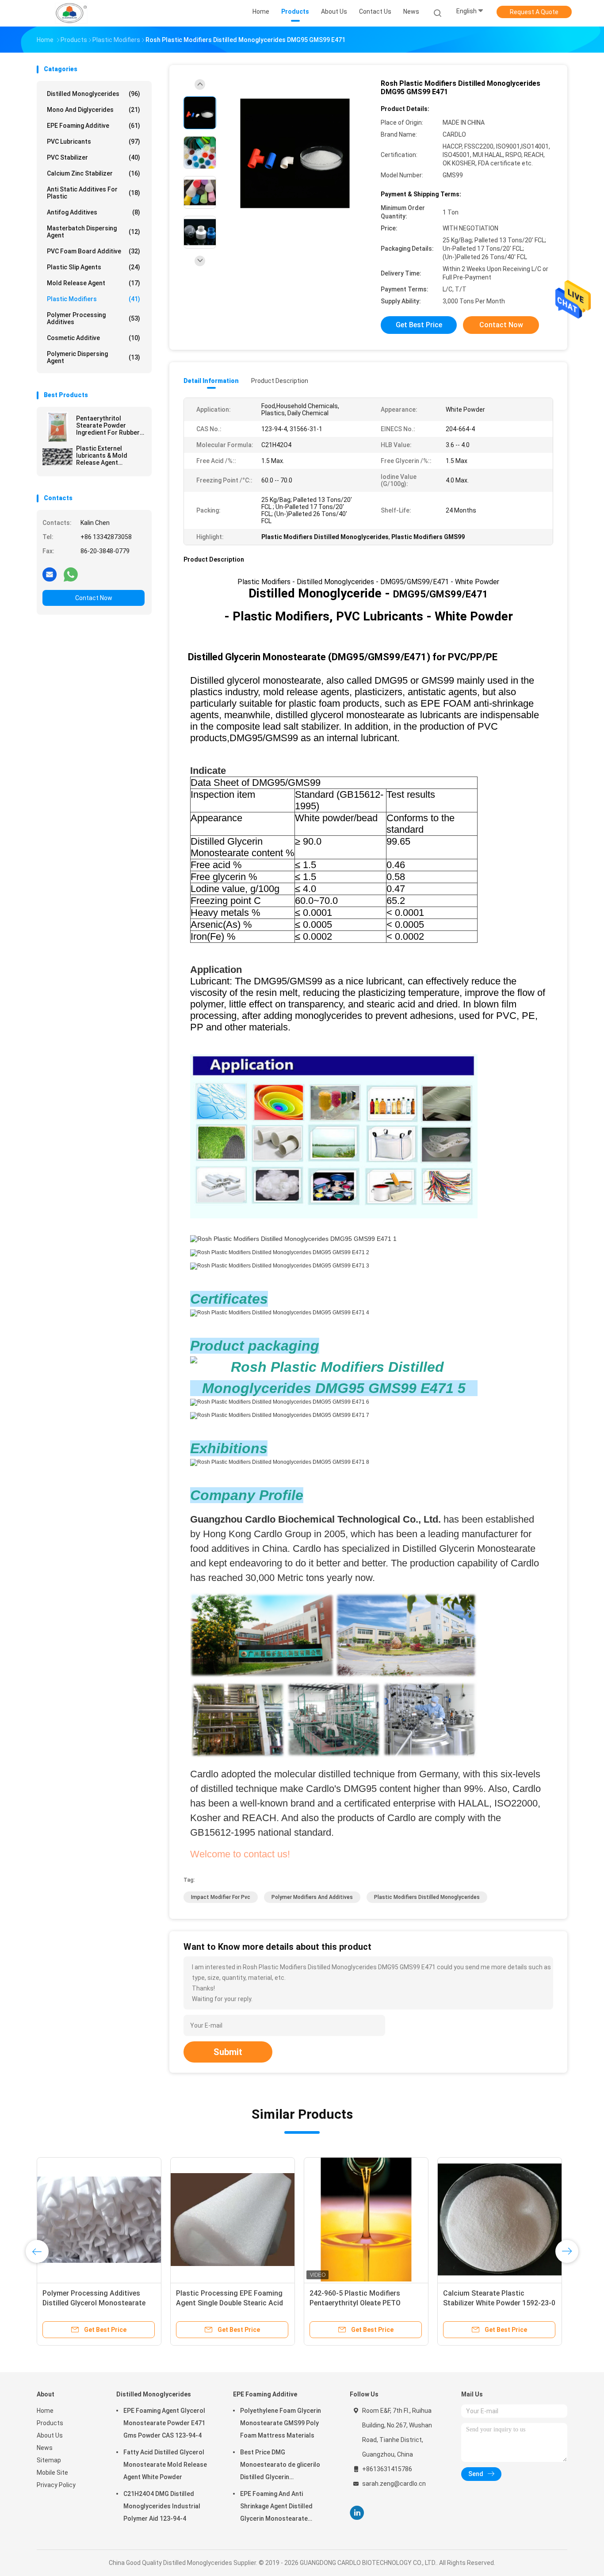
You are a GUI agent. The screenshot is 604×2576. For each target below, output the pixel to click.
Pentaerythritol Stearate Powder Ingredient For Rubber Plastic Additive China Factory (108, 425)
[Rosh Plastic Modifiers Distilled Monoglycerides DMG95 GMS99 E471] (295, 154)
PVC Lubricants (94, 142)
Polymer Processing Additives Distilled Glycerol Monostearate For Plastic (94, 2303)
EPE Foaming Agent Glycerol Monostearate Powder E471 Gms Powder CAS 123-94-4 (164, 2423)
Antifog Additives (94, 212)
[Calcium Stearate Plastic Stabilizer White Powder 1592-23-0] (500, 2220)
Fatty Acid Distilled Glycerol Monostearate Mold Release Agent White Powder (165, 2465)
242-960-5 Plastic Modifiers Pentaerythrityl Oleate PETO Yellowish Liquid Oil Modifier (355, 2303)
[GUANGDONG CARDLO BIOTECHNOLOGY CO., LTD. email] (50, 574)
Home (45, 2411)
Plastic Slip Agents (94, 267)
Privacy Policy (56, 2485)
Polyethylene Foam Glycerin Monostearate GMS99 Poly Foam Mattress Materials (281, 2423)
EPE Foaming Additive (94, 126)
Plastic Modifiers (94, 299)
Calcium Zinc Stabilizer (94, 173)
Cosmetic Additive (94, 338)
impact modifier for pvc (221, 1897)
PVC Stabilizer (94, 157)
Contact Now (94, 598)
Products (50, 2423)
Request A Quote (534, 12)
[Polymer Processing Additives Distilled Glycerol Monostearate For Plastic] (99, 2220)
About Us (50, 2435)
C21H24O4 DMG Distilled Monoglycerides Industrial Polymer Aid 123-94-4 (162, 2506)
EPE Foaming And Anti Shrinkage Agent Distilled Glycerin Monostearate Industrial (276, 2507)
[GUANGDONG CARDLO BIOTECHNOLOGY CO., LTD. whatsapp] (71, 574)
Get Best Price (419, 325)
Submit (228, 2052)
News (45, 2448)
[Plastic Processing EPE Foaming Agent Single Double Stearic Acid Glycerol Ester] (233, 2220)
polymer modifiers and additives (312, 1897)
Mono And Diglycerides (94, 110)
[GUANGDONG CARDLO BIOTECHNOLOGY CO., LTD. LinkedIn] (357, 2513)
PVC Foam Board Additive (94, 251)
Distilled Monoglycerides (94, 94)
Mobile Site (52, 2473)
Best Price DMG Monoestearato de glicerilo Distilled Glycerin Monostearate (280, 2466)
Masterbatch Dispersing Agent (94, 232)
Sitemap (49, 2460)
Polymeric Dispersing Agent (94, 357)
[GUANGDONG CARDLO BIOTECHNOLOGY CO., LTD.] (71, 13)
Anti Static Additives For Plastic (94, 193)
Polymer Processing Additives (94, 318)
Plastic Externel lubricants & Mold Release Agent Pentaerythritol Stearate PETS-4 (102, 455)
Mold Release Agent (94, 283)
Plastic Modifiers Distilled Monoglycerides (427, 1897)
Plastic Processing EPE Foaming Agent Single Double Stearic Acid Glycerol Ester (229, 2303)
